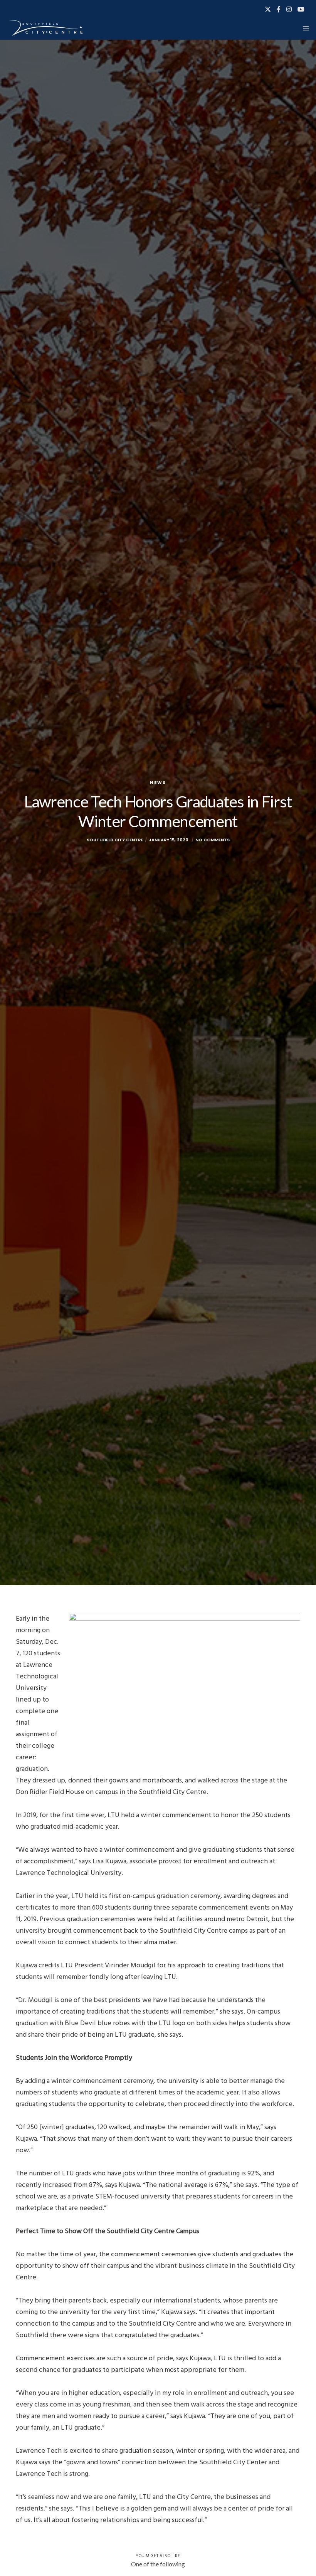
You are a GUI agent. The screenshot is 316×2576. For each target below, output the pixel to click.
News (158, 782)
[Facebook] (279, 9)
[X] (268, 9)
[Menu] (303, 28)
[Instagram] (289, 9)
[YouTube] (301, 9)
